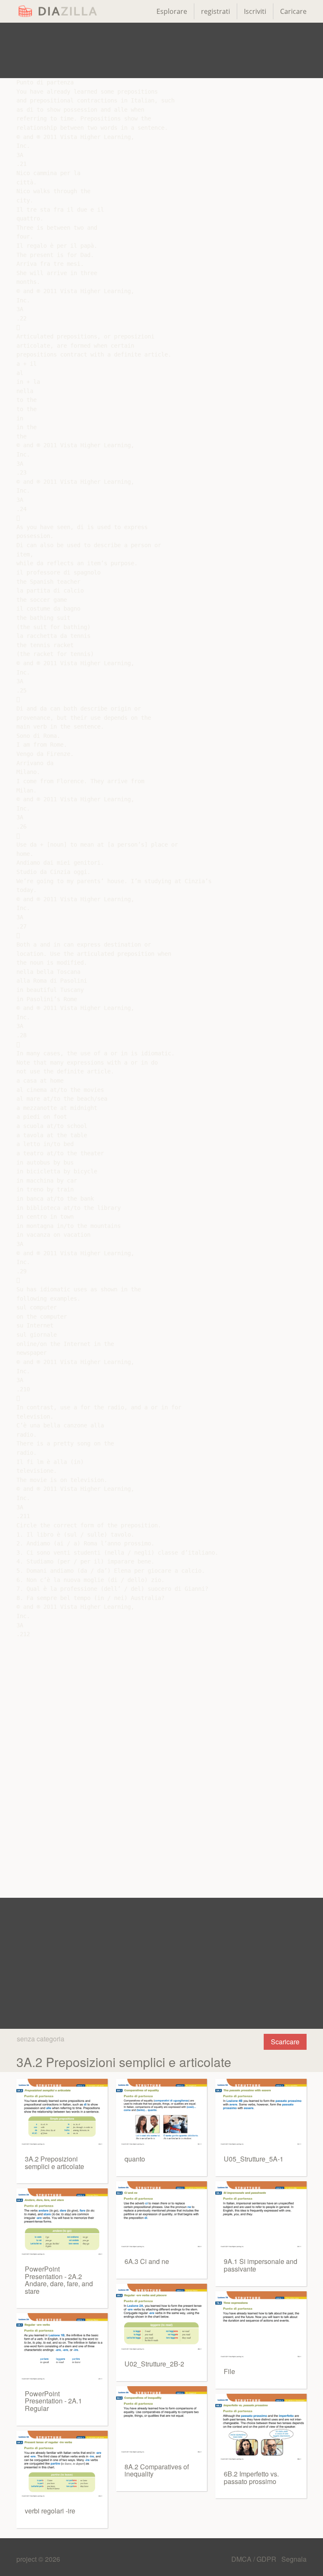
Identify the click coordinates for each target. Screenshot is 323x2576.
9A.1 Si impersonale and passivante (261, 2265)
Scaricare (285, 2042)
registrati (216, 11)
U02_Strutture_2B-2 (154, 2364)
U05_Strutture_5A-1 (254, 2159)
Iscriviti (255, 11)
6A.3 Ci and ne (147, 2261)
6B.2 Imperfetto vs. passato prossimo (251, 2478)
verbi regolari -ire (50, 2511)
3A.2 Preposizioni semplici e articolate (54, 2163)
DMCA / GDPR (255, 2559)
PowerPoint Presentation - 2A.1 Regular (53, 2401)
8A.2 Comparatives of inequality (157, 2470)
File (229, 2371)
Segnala (294, 2559)
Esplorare (172, 11)
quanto (135, 2159)
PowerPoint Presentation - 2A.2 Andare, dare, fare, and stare (59, 2280)
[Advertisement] (161, 50)
